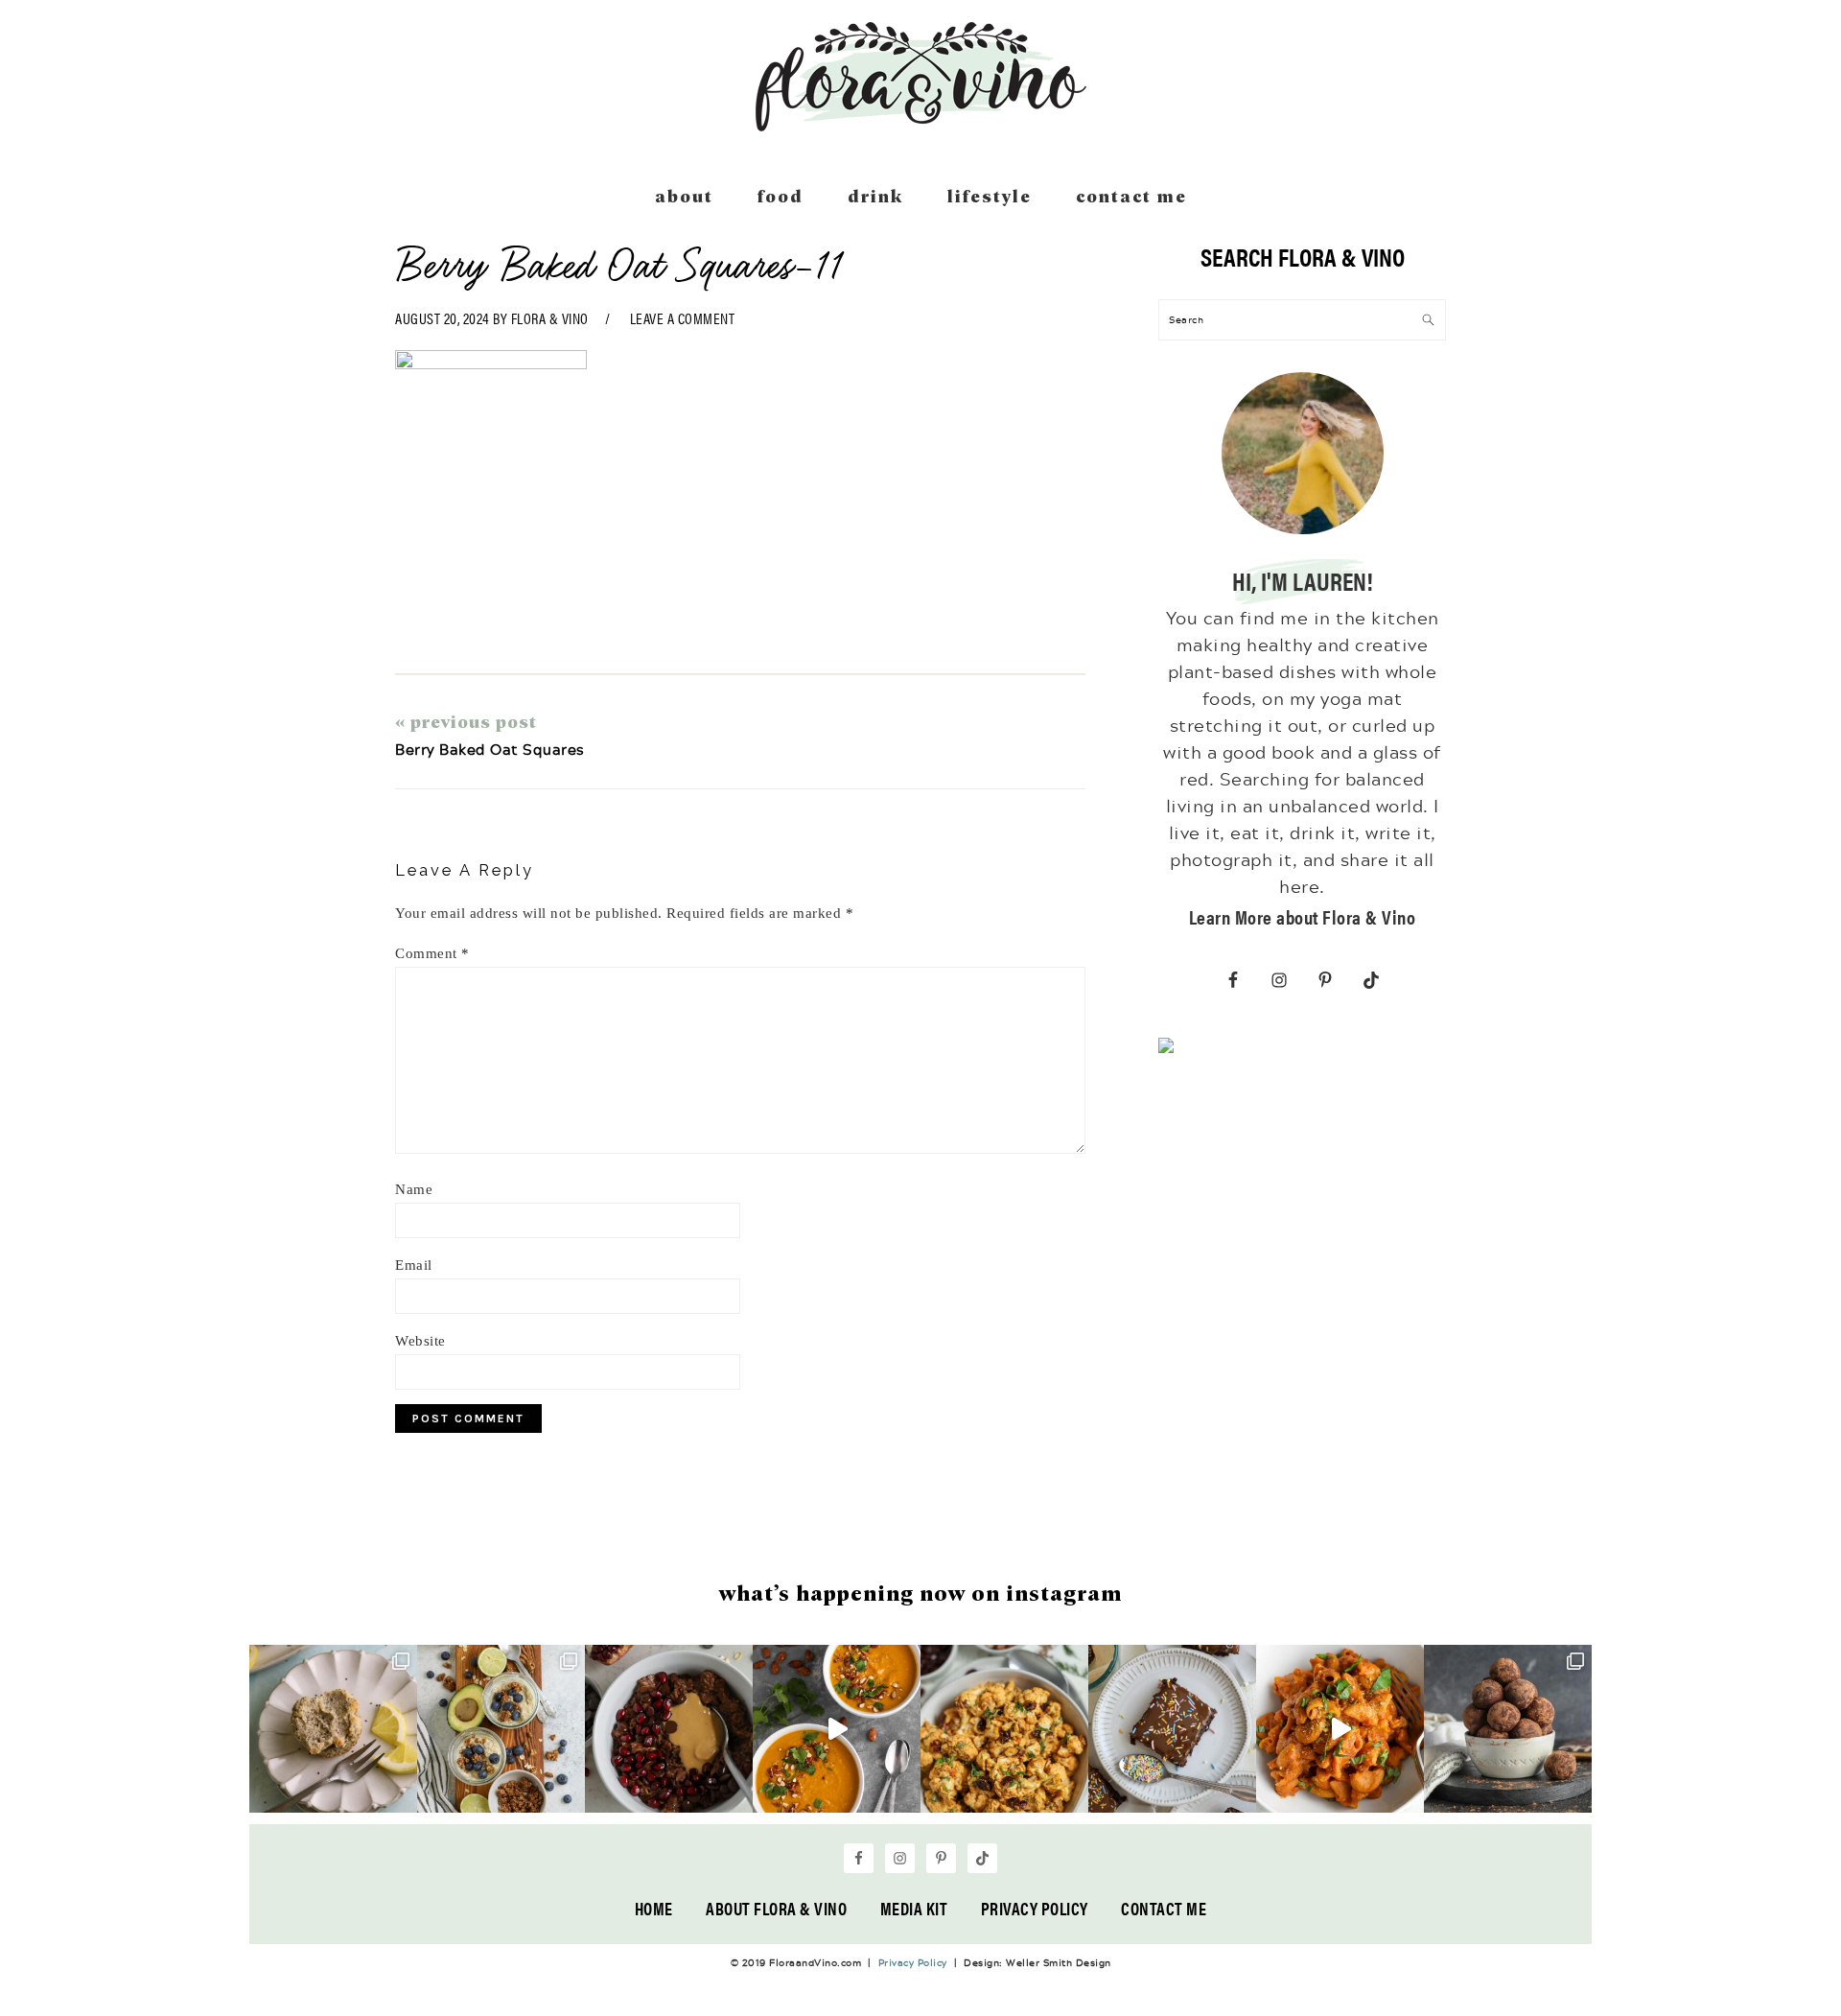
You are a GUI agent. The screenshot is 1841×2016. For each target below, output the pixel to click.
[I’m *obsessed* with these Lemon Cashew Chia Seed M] (333, 1729)
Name (414, 1189)
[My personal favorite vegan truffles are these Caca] (1508, 1729)
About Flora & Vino (776, 1908)
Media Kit (914, 1908)
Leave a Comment (683, 318)
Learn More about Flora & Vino (1303, 916)
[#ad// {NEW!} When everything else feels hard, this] (837, 1729)
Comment (432, 953)
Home (654, 1908)
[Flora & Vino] (920, 125)
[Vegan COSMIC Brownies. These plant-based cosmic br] (1172, 1729)
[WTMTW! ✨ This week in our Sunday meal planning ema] (501, 1729)
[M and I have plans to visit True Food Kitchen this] (1004, 1729)
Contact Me (1164, 1908)
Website (420, 1341)
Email (414, 1265)
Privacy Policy (1035, 1908)
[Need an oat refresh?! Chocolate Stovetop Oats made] (669, 1729)
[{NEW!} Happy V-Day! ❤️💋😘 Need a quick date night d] (1340, 1729)
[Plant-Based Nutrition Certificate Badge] (1166, 1049)
